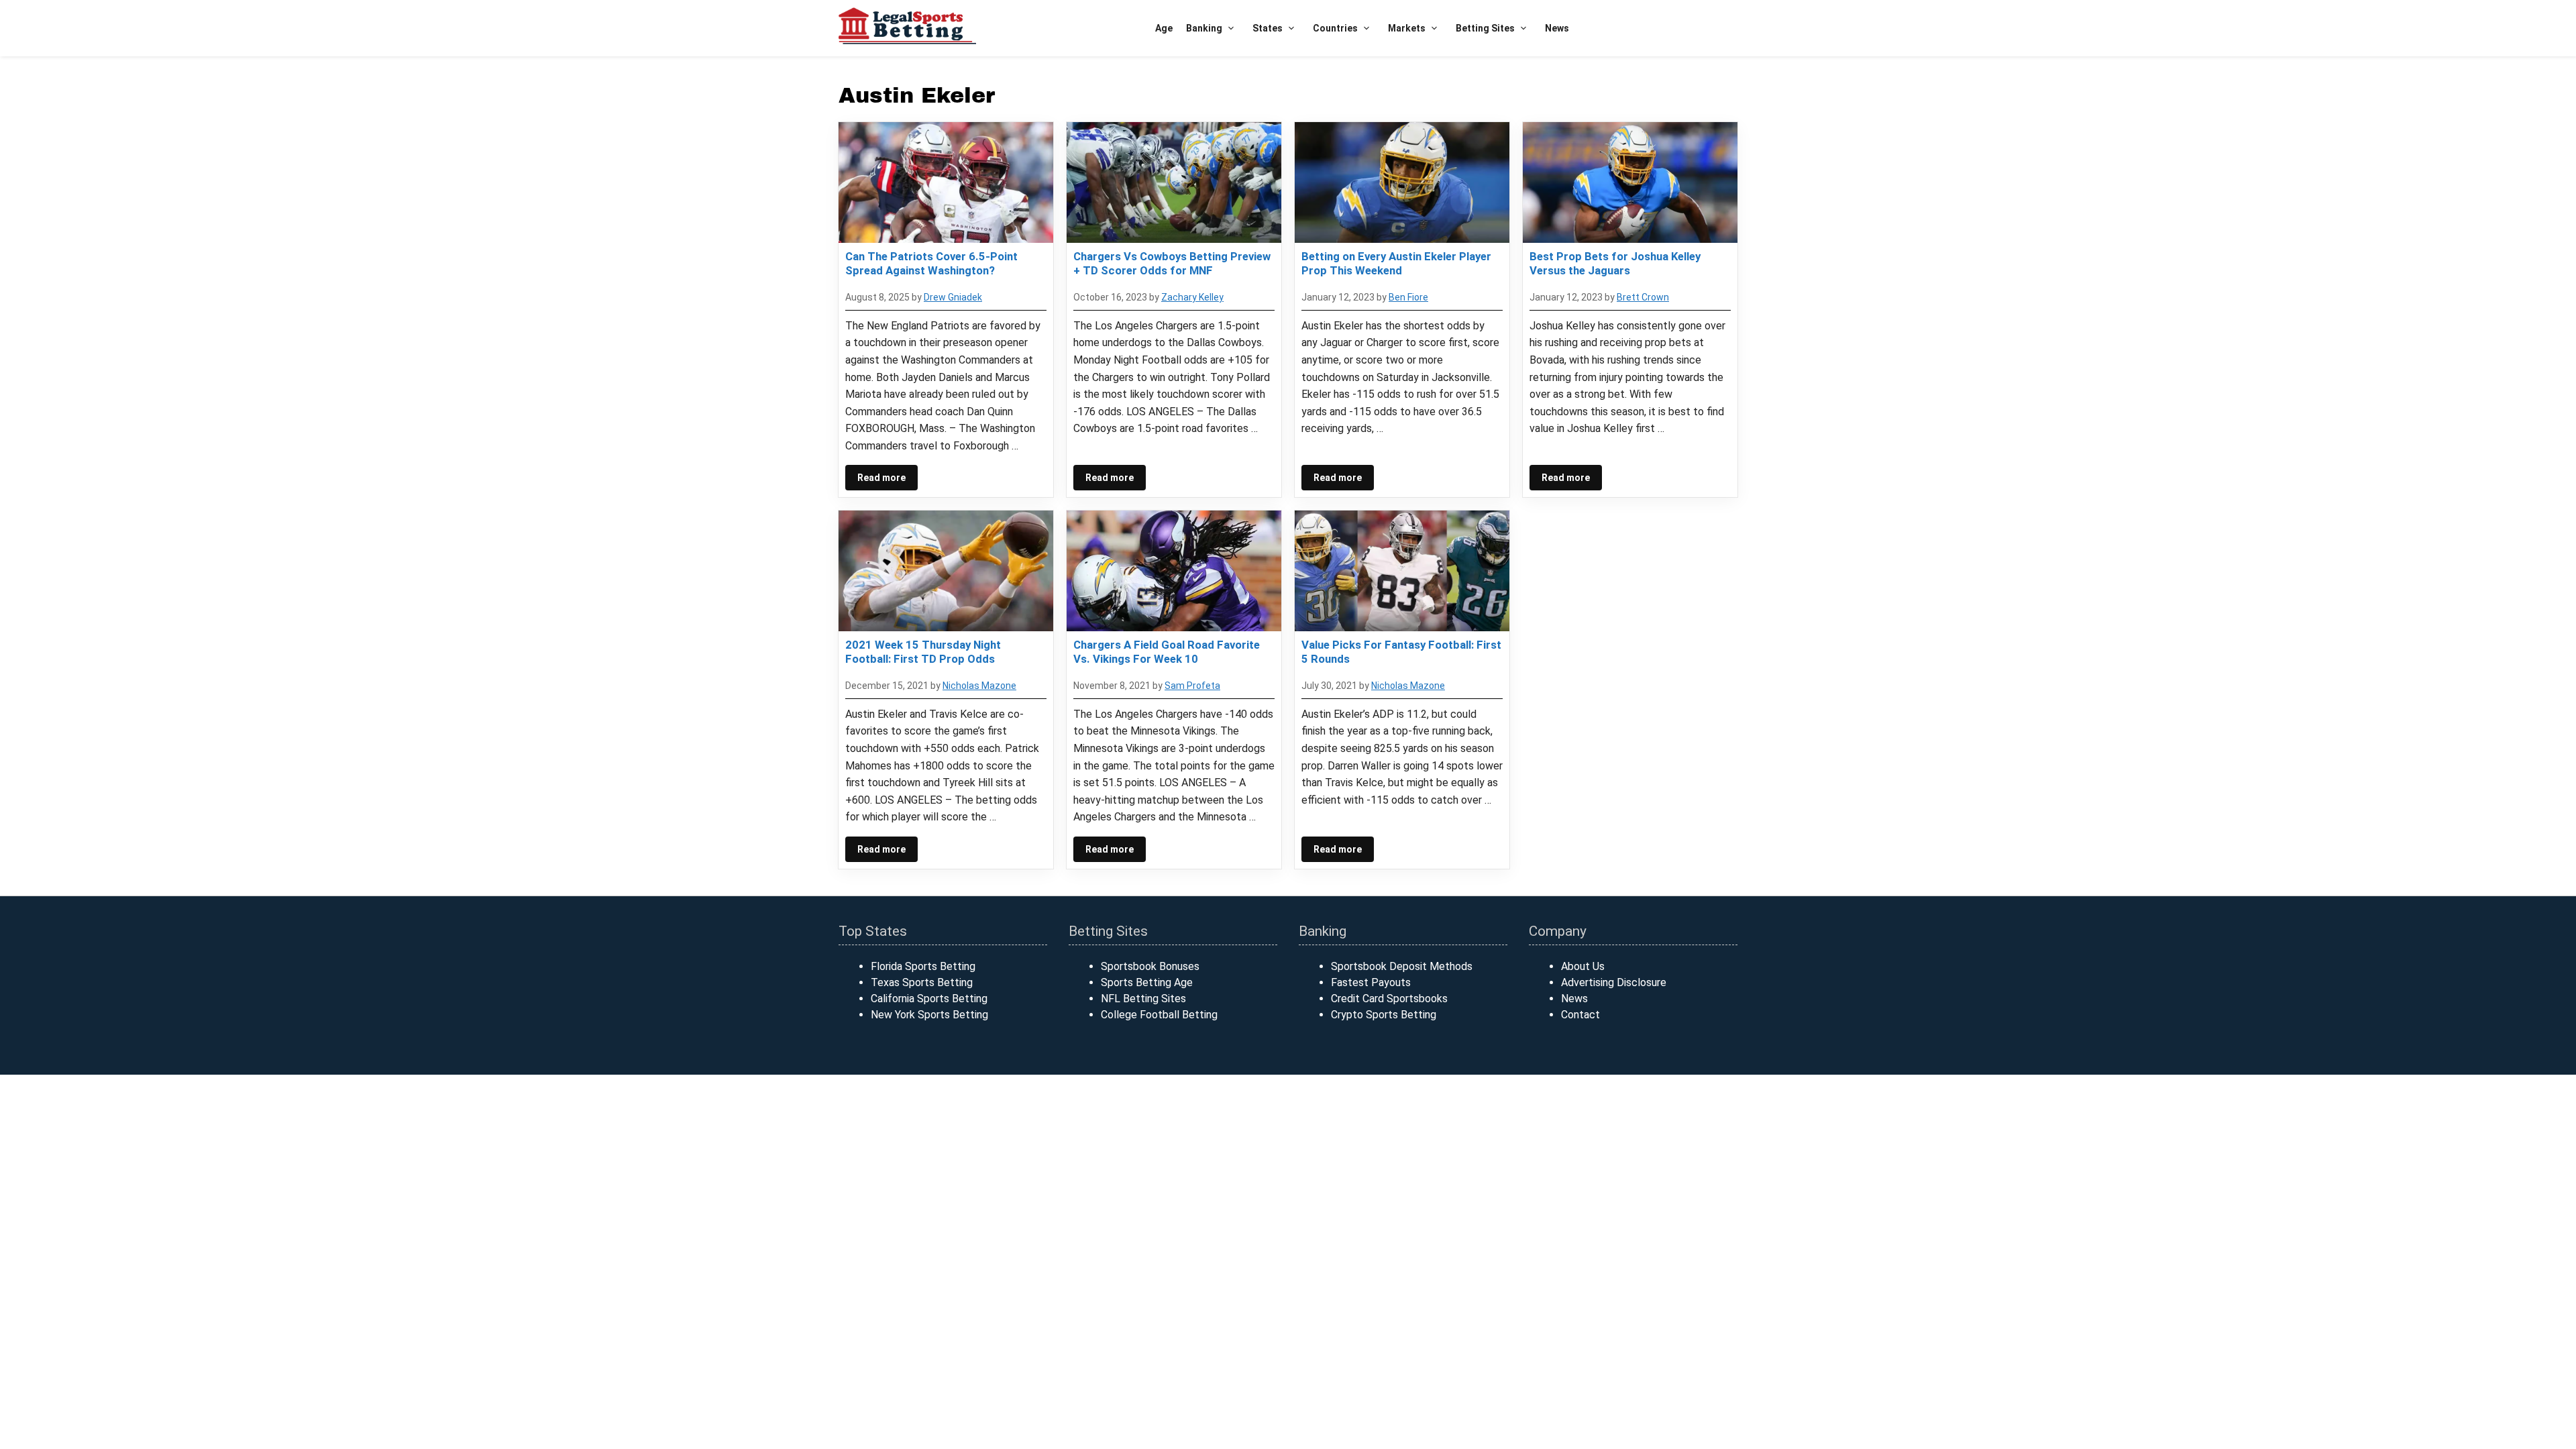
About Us (1583, 966)
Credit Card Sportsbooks (1389, 999)
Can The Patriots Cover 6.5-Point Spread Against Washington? (931, 263)
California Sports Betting (929, 999)
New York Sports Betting (929, 1015)
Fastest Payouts (1371, 982)
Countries (1335, 28)
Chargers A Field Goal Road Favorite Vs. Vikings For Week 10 (1167, 651)
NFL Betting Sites (1143, 999)
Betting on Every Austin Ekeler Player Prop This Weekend (1396, 263)
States (1268, 28)
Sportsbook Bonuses (1150, 966)
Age (1164, 28)
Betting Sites (1485, 28)
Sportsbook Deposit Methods (1402, 966)
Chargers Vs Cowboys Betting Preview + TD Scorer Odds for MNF (1172, 263)
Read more (881, 478)
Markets (1407, 28)
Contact (1580, 1015)
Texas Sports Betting (922, 982)
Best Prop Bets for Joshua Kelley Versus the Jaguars (1615, 263)
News (1557, 28)
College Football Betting (1159, 1015)
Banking (1204, 28)
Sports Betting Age (1147, 982)
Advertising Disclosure (1614, 982)
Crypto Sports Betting (1384, 1015)
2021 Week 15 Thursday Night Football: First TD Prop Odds (923, 651)
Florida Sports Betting (923, 966)
